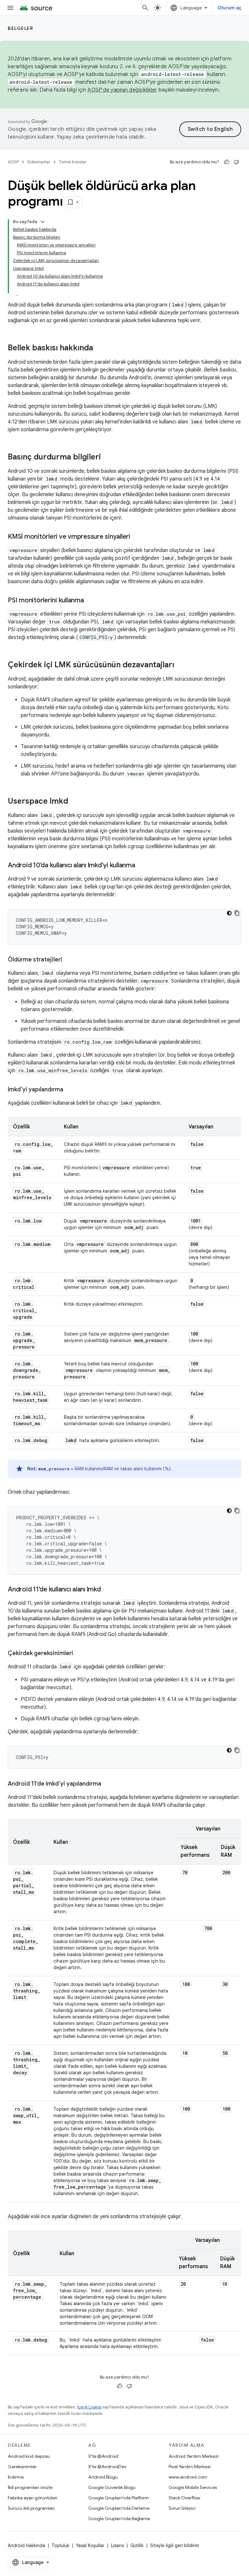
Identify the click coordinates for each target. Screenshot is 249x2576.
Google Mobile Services (193, 2487)
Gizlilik (137, 2545)
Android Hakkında (26, 2545)
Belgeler (20, 28)
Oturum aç (229, 8)
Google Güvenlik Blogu (112, 2487)
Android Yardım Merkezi (194, 2456)
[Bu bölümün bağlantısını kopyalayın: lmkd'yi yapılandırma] (70, 1090)
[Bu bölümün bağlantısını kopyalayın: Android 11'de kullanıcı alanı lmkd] (107, 1590)
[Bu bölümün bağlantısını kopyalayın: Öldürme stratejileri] (69, 960)
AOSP (13, 162)
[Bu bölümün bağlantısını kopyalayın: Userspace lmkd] (75, 802)
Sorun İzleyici (182, 2508)
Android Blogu (103, 2477)
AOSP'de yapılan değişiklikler (122, 90)
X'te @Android (103, 2456)
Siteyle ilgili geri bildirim (175, 2545)
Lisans (117, 2545)
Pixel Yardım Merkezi (190, 2467)
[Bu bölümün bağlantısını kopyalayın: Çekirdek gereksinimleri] (80, 1654)
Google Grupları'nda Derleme (119, 2508)
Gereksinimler (22, 2467)
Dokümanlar (39, 162)
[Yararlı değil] (236, 162)
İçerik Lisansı (89, 2407)
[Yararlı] (227, 162)
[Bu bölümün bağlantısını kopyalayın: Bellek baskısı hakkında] (100, 348)
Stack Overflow (184, 2498)
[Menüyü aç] (10, 8)
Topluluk (60, 2545)
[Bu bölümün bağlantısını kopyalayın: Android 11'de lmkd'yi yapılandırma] (108, 1784)
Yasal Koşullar (90, 2545)
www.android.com (188, 2477)
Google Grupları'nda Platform (119, 2498)
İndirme (16, 2477)
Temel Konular (73, 162)
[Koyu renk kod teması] (229, 913)
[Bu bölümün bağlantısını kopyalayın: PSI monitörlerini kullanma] (90, 601)
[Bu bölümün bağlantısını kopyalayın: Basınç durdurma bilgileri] (107, 458)
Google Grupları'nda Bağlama (119, 2519)
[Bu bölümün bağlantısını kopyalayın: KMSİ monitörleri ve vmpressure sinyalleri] (137, 537)
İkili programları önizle (30, 2487)
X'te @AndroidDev (107, 2467)
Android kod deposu (29, 2456)
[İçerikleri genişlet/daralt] (42, 222)
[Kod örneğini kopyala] (237, 913)
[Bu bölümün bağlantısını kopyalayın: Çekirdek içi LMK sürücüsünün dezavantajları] (181, 665)
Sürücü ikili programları (31, 2508)
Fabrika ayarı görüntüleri (33, 2498)
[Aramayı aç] (145, 8)
